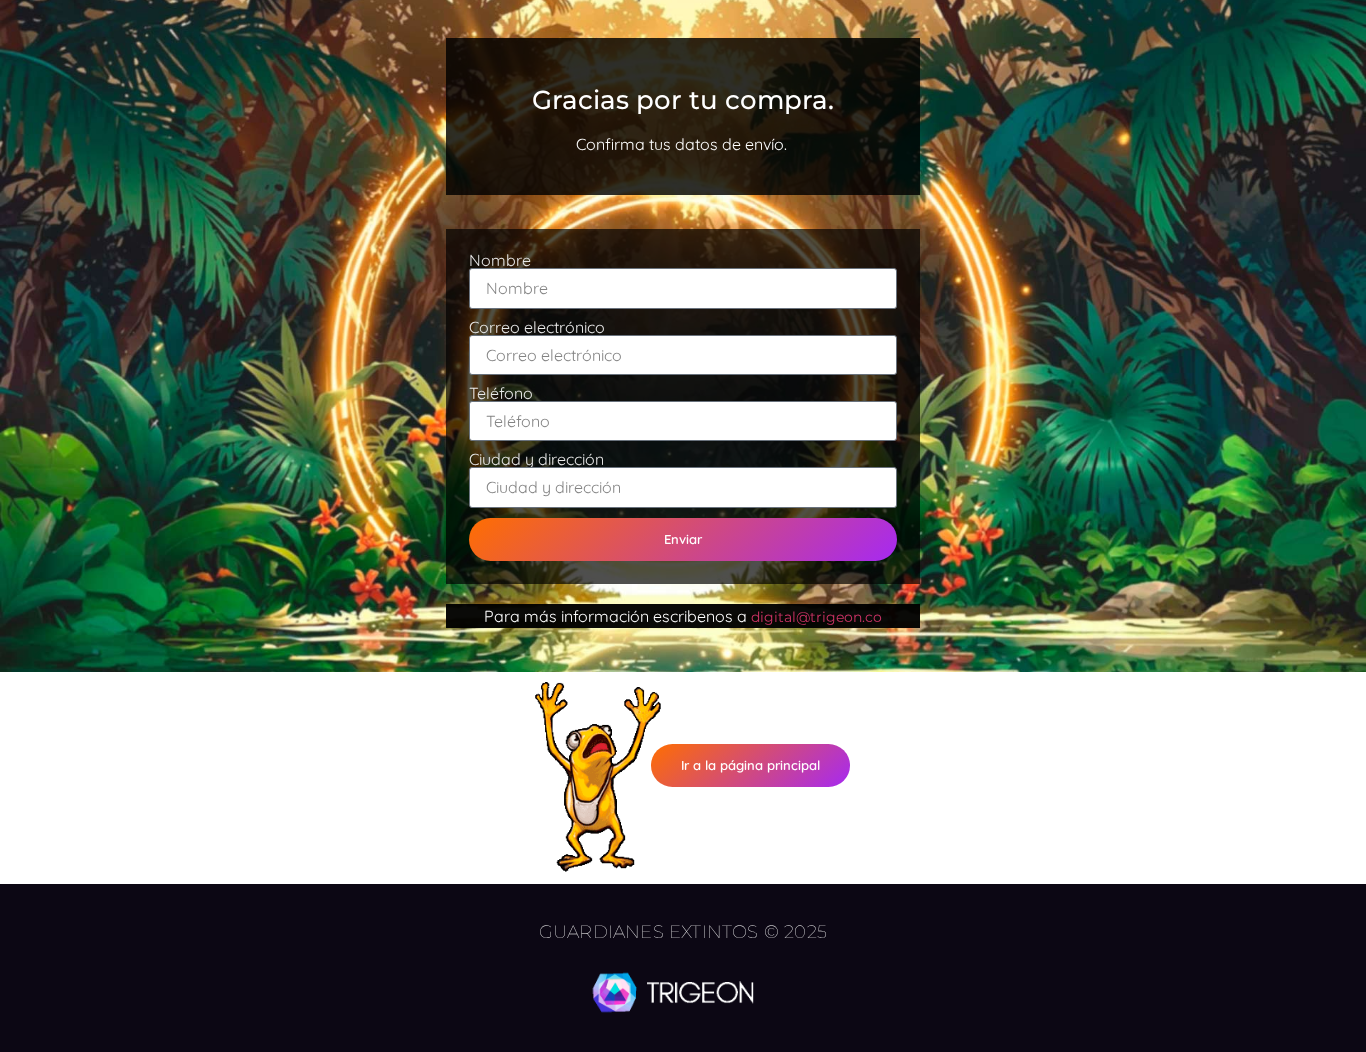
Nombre (500, 260)
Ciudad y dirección (536, 459)
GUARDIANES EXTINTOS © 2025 (683, 932)
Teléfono (501, 393)
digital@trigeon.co (816, 617)
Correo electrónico (537, 327)
